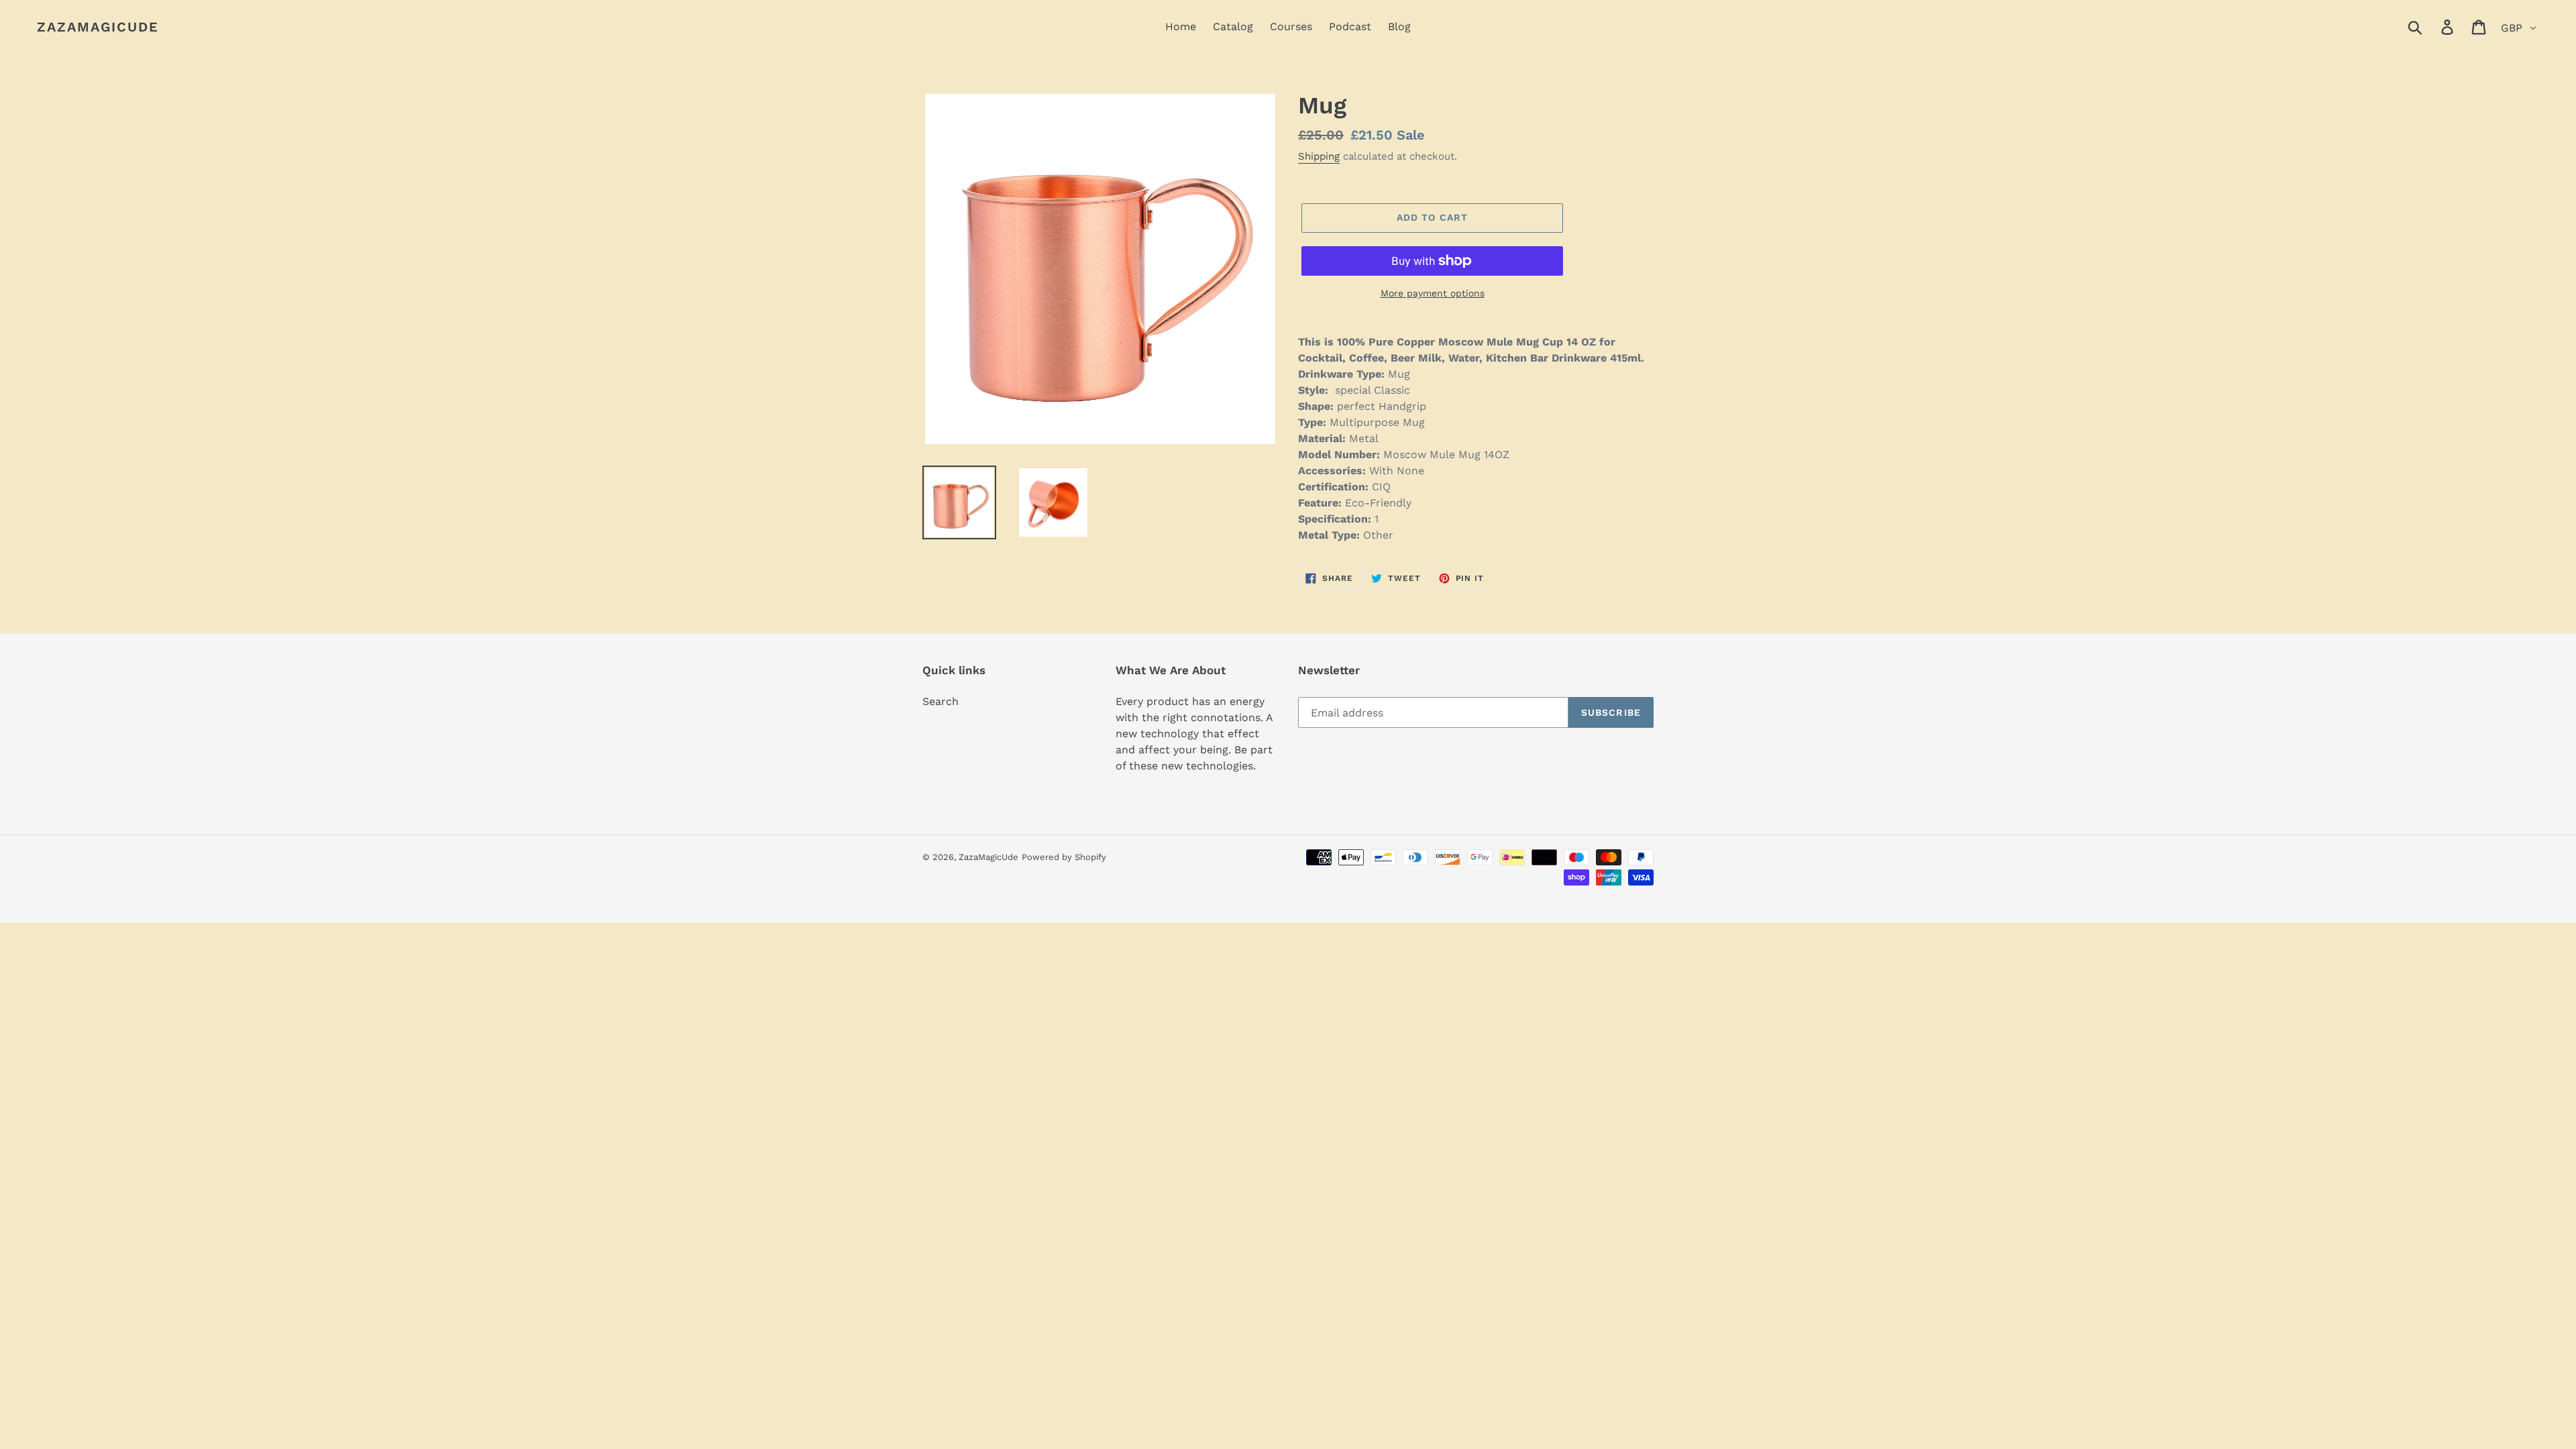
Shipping (1319, 156)
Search (941, 701)
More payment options (1433, 293)
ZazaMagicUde (98, 27)
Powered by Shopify (1064, 857)
